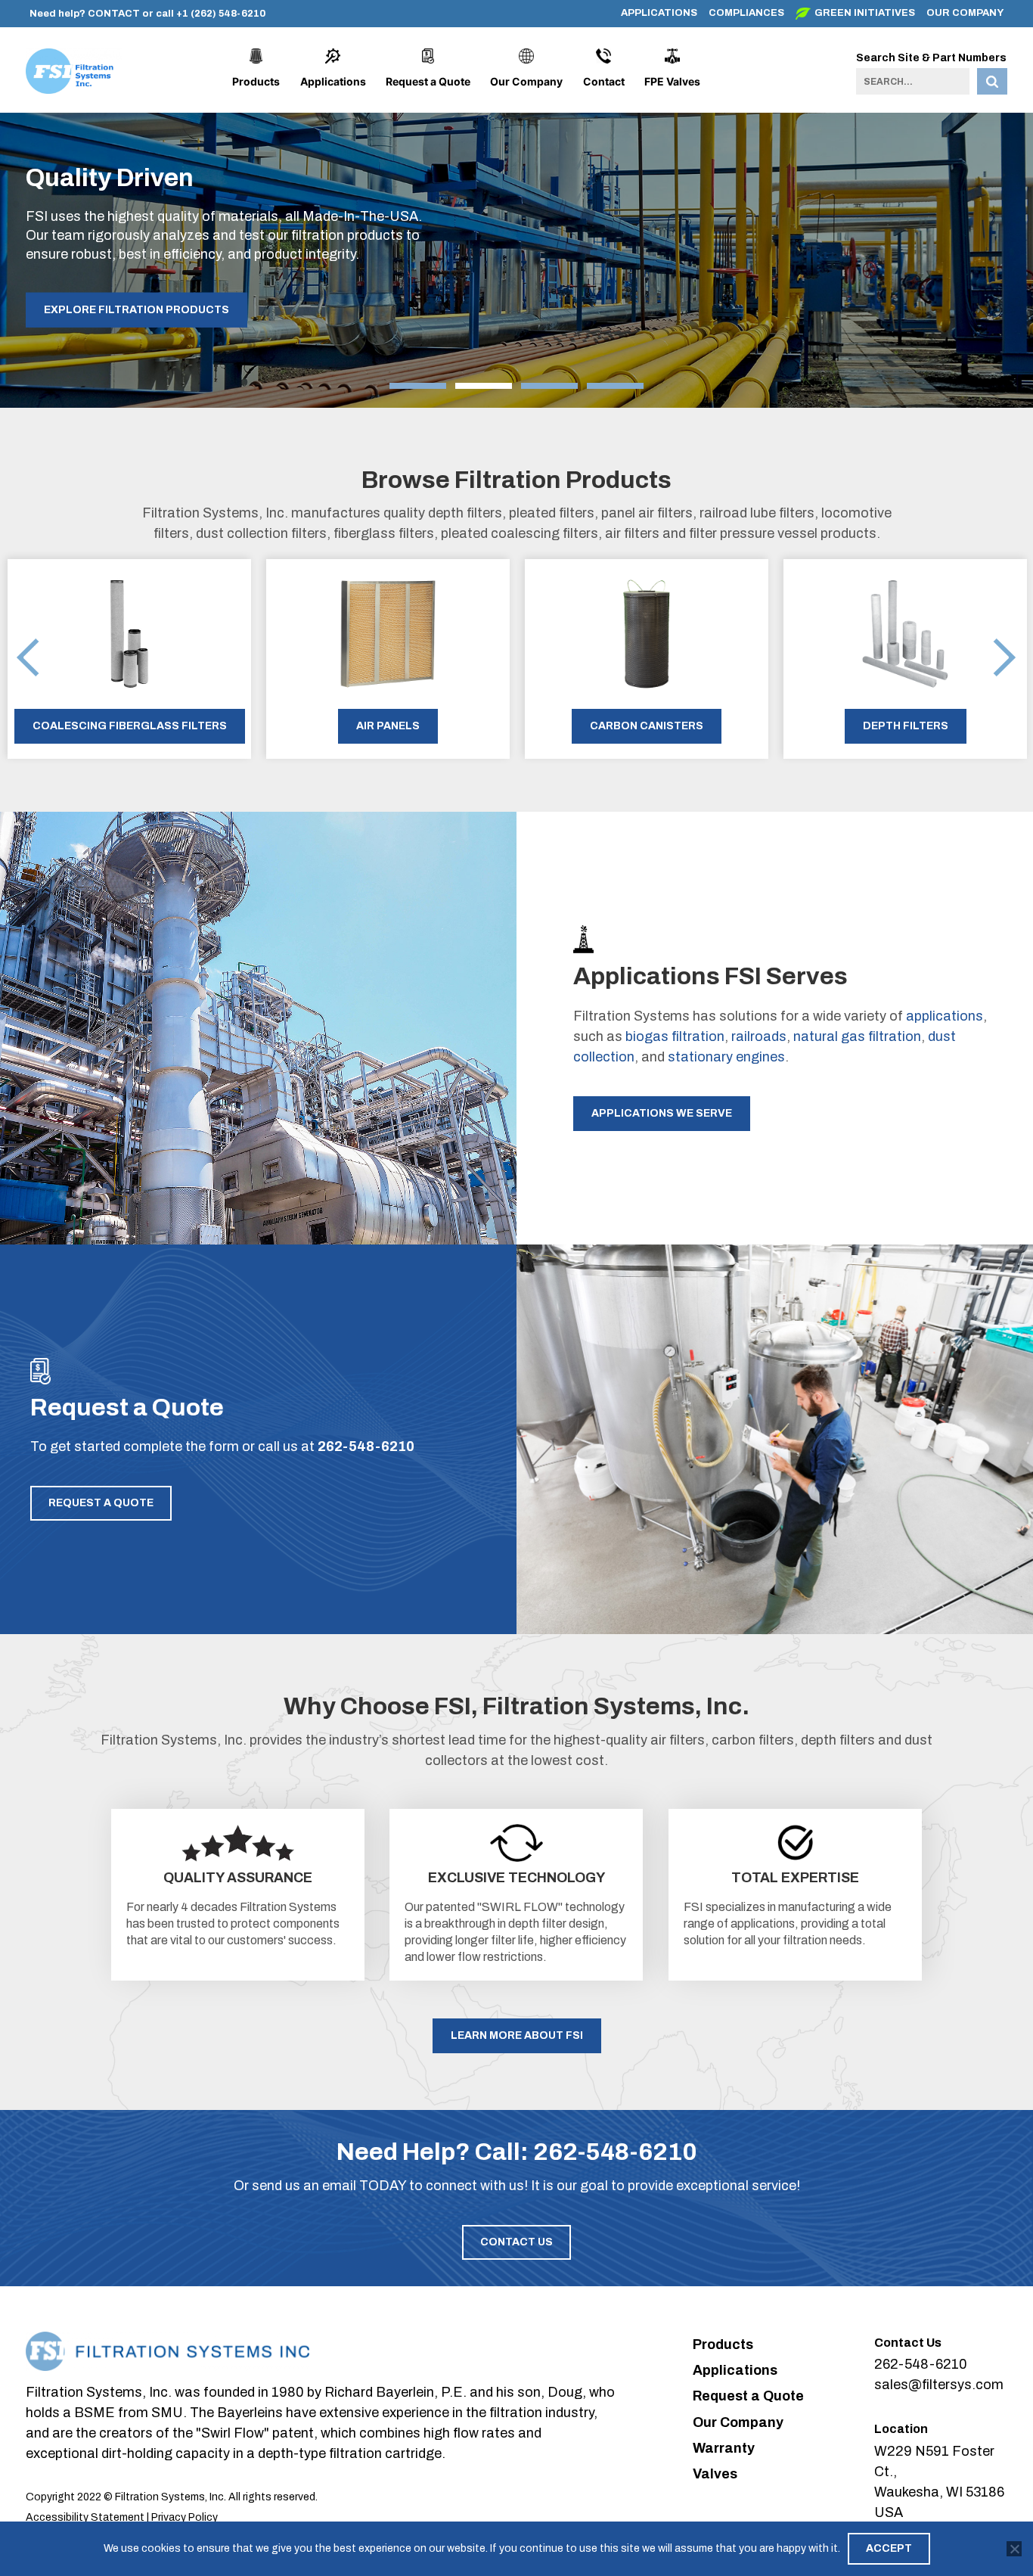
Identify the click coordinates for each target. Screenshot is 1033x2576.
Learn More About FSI (517, 2035)
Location (901, 2429)
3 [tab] (549, 386)
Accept (889, 2548)
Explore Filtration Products (136, 310)
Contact (604, 81)
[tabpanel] (516, 245)
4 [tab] (615, 386)
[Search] (992, 81)
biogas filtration (675, 1036)
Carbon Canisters (647, 726)
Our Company (965, 13)
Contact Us (516, 2242)
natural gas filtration (857, 1036)
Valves (715, 2474)
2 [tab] (484, 386)
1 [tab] (418, 386)
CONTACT (114, 14)
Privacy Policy (185, 2517)
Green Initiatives (865, 13)
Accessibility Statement (85, 2517)
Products (256, 81)
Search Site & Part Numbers (931, 58)
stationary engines (726, 1057)
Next (1005, 659)
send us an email (304, 2186)
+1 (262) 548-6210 (221, 14)
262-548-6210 (366, 1446)
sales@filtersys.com (939, 2385)
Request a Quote (428, 81)
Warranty (724, 2448)
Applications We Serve (662, 1113)
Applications (659, 13)
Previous (28, 659)
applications (945, 1016)
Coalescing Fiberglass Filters (130, 726)
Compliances (746, 13)
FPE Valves (672, 81)
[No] (1014, 2549)
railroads (759, 1036)
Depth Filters (906, 726)
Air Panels (388, 726)
